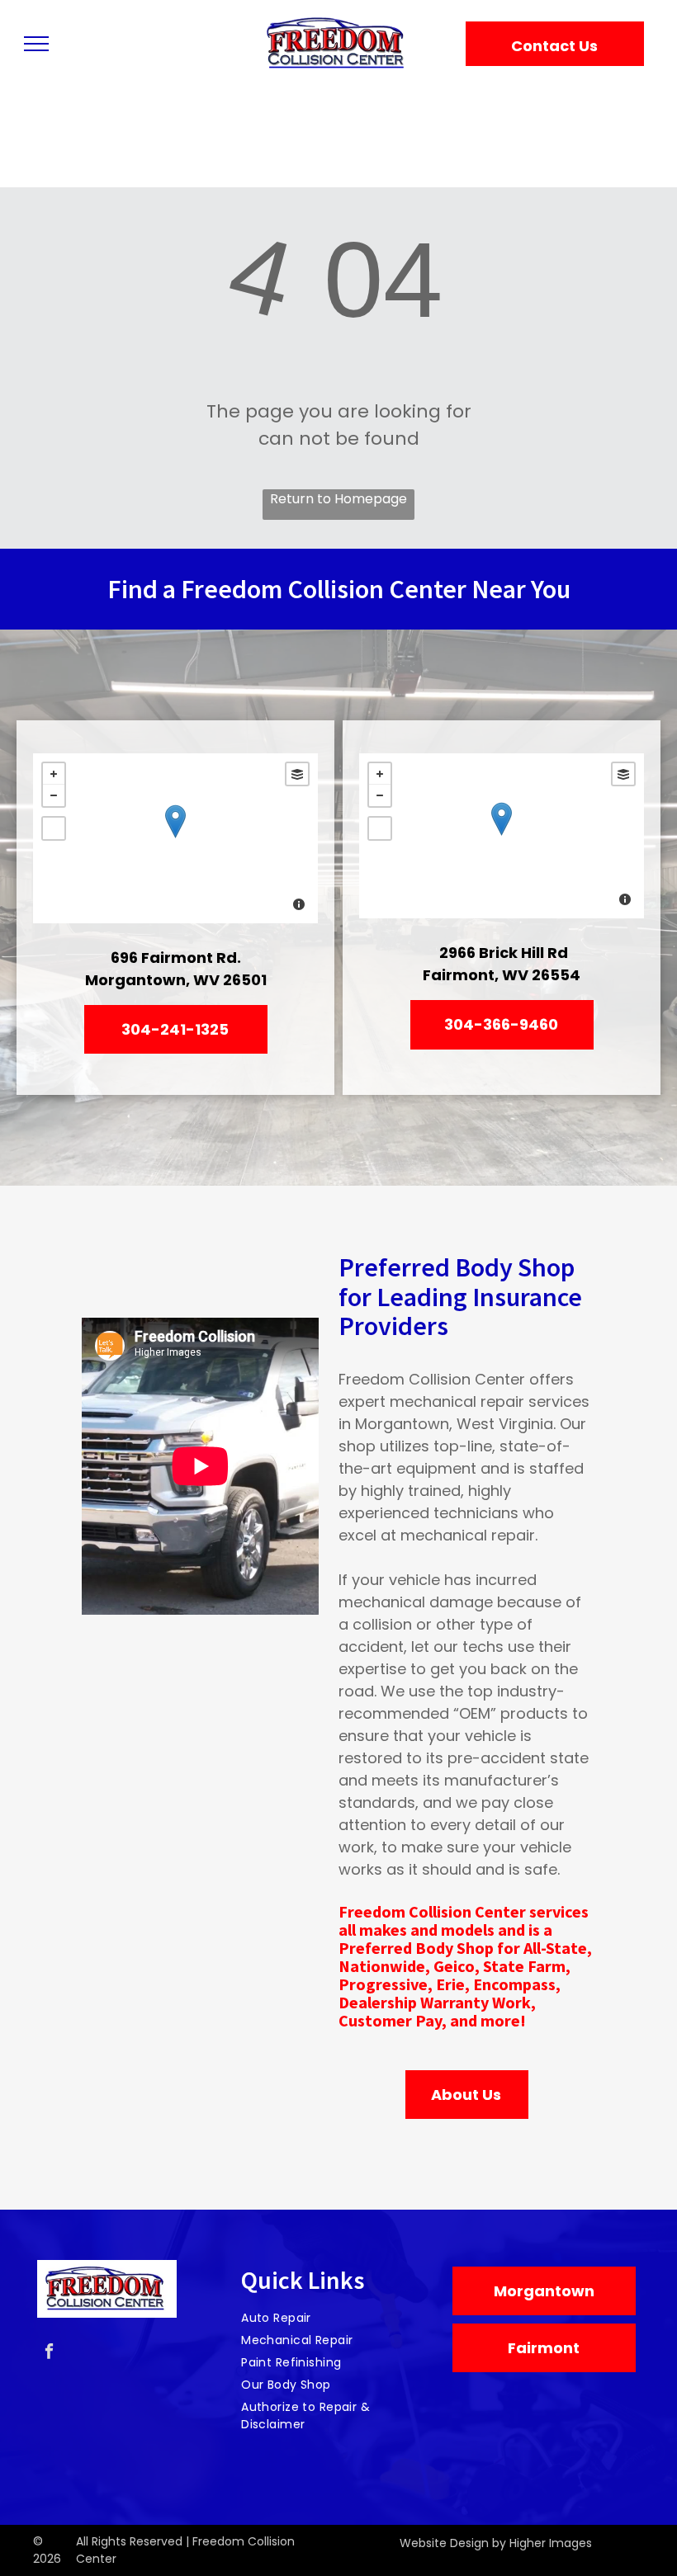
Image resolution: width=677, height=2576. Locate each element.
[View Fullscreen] (54, 828)
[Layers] (297, 774)
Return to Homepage (338, 499)
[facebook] (49, 2353)
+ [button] (54, 774)
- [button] (54, 795)
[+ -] (175, 838)
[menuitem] (332, 2318)
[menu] (36, 44)
